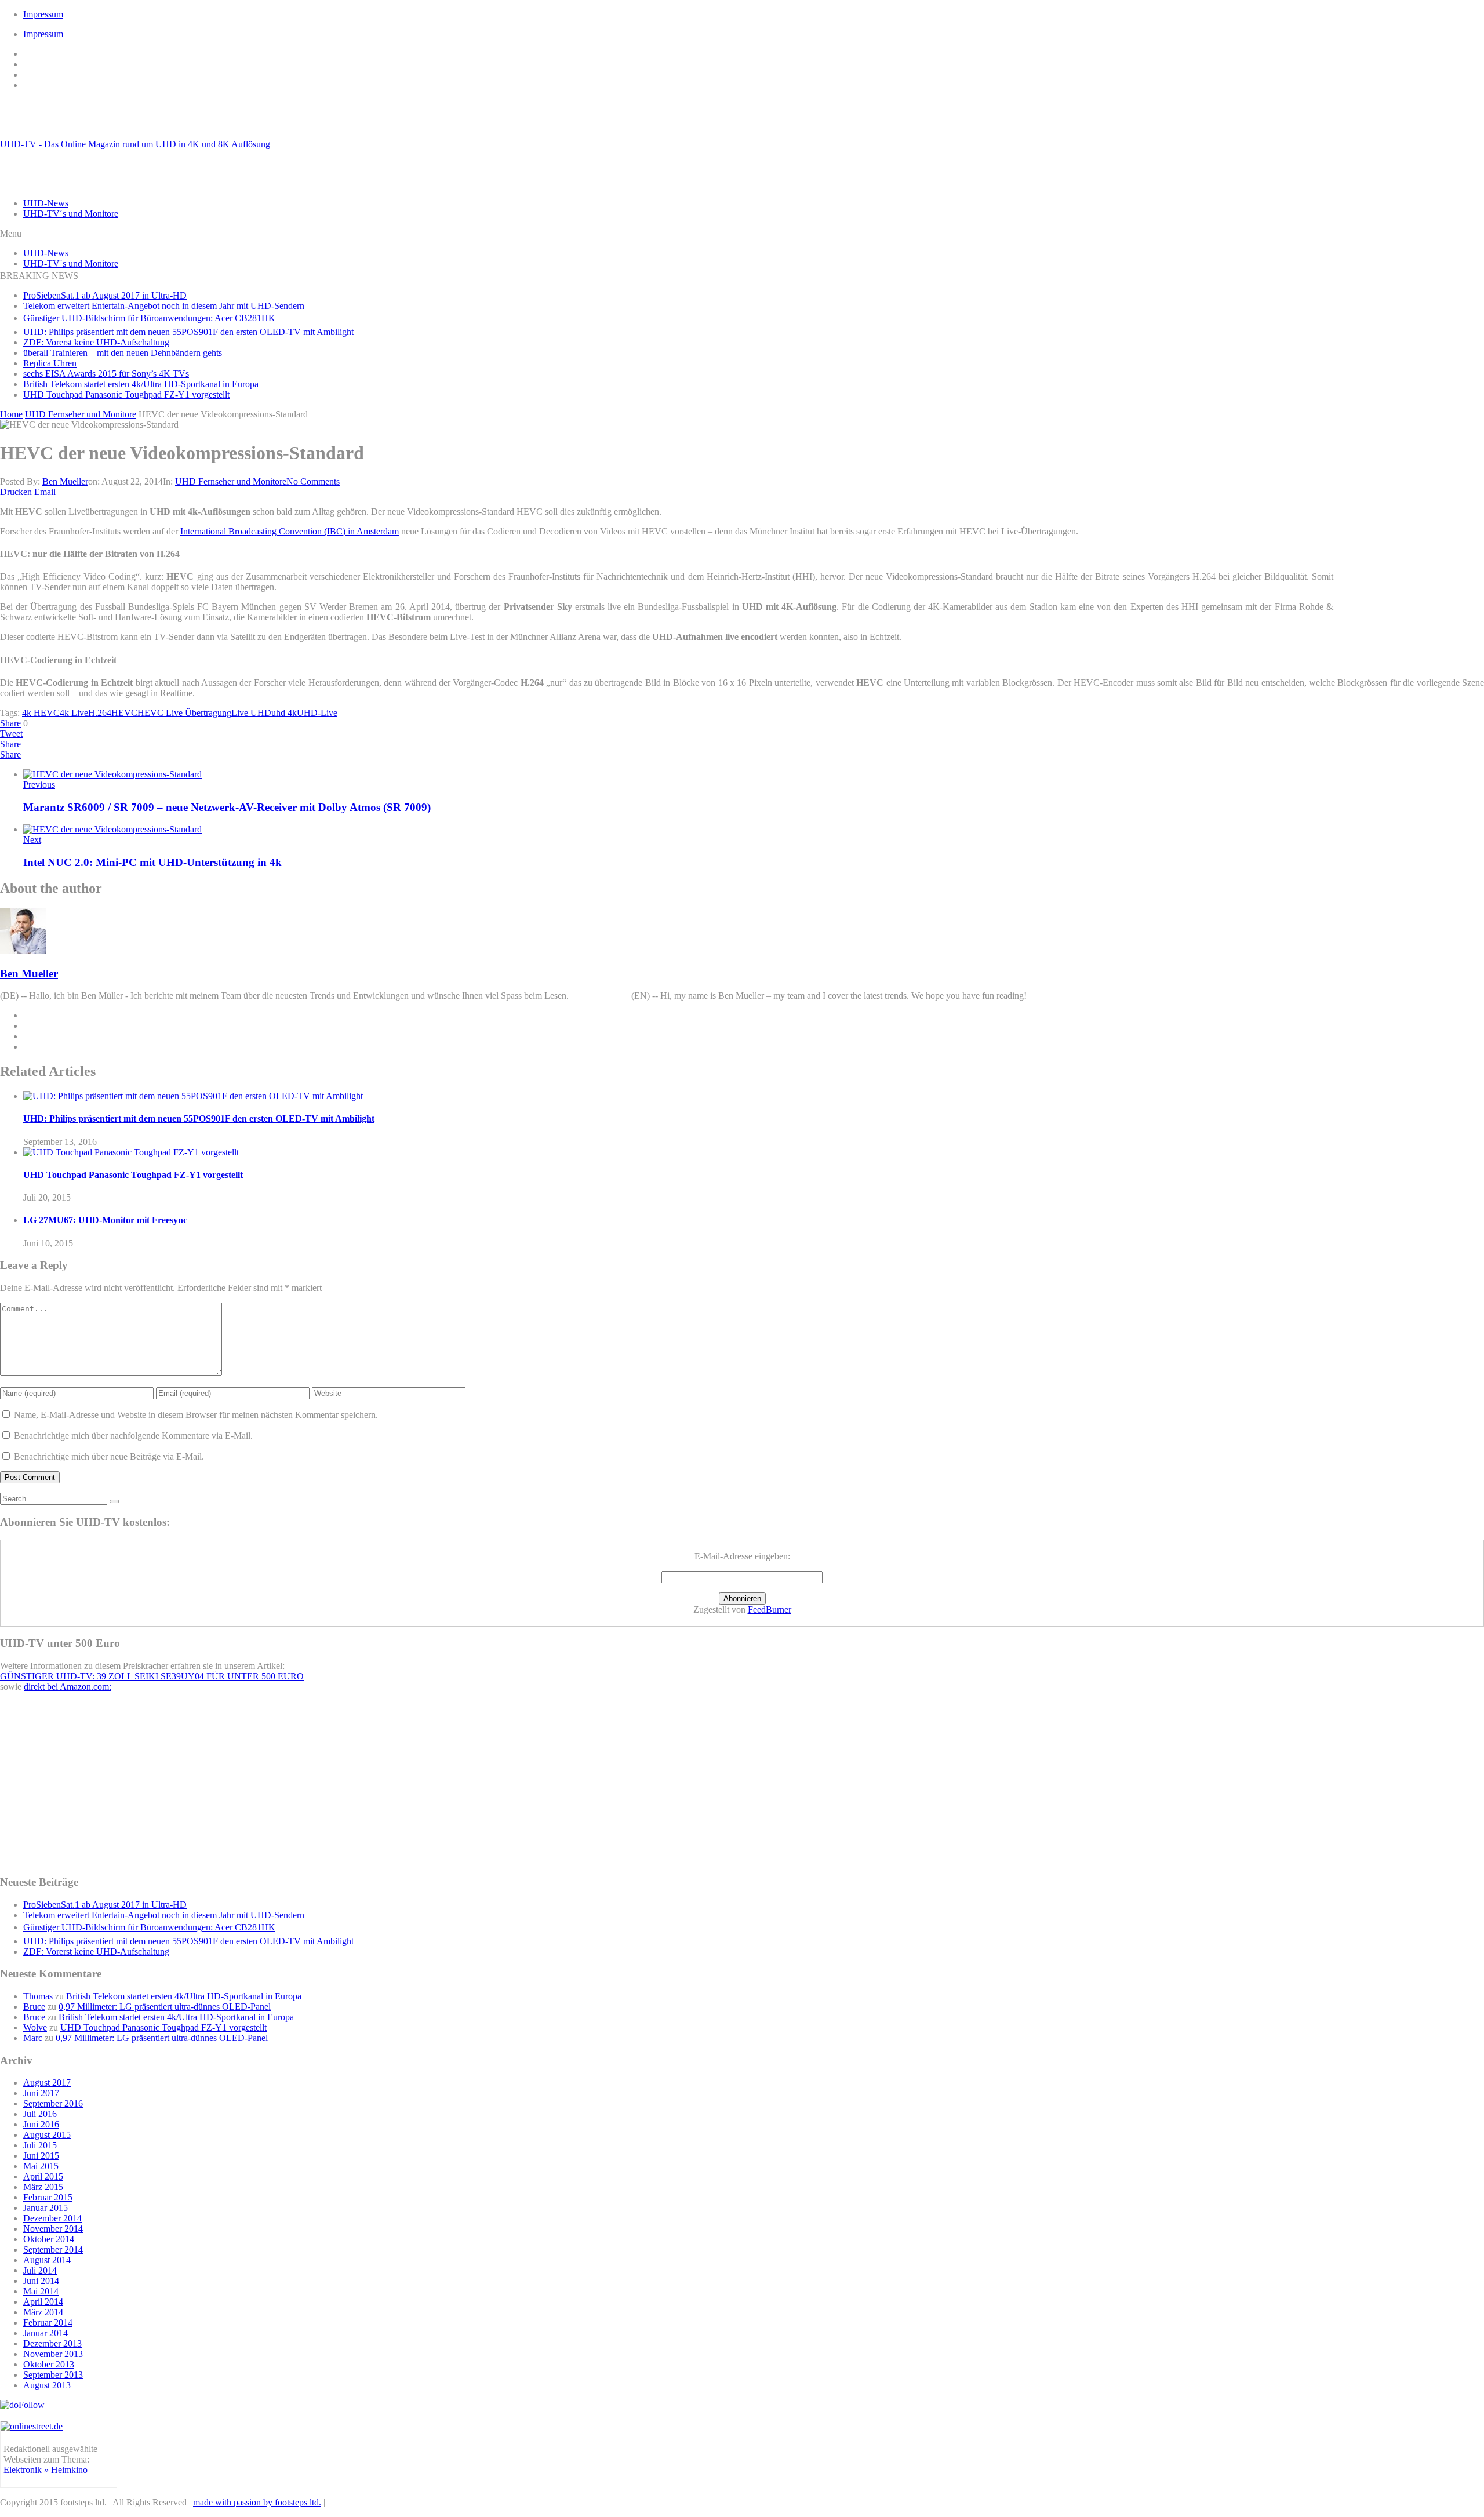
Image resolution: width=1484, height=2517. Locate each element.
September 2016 (53, 2103)
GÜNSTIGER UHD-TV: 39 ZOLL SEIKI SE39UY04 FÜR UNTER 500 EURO (152, 1676)
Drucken (16, 492)
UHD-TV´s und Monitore (71, 214)
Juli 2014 (40, 2270)
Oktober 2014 (49, 2239)
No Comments (313, 481)
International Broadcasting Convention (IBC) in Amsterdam (290, 531)
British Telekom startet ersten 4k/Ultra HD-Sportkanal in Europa (141, 384)
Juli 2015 (40, 2145)
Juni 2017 (41, 2093)
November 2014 (53, 2229)
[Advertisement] (1412, 585)
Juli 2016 (40, 2114)
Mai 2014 (41, 2291)
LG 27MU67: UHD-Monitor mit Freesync (105, 1220)
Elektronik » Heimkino (46, 2470)
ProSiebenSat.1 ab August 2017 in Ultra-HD (105, 295)
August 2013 (47, 2385)
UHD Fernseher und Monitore (231, 481)
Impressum (43, 14)
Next (32, 840)
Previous (39, 785)
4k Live (74, 713)
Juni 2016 (41, 2124)
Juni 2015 (41, 2156)
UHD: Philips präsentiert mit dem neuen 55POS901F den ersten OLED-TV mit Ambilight (188, 332)
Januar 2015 (46, 2208)
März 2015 (43, 2187)
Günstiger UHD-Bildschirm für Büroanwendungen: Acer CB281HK (149, 318)
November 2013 (53, 2354)
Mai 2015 (41, 2166)
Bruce (34, 2007)
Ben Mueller (65, 481)
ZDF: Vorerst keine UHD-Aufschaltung (96, 342)
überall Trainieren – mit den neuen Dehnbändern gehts (123, 353)
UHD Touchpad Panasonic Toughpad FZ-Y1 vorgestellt (126, 394)
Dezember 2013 (52, 2343)
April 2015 (43, 2176)
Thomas (38, 1996)
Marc (33, 2038)
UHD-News (46, 203)
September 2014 (53, 2249)
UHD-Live (317, 713)
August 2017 (47, 2083)
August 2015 (47, 2135)
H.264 (100, 713)
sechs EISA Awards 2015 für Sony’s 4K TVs (106, 374)
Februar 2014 (48, 2323)
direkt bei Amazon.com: (68, 1687)
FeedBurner (770, 1610)
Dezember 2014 (52, 2218)
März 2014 (43, 2312)
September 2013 (53, 2375)
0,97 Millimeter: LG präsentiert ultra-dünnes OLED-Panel (165, 2007)
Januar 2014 (46, 2333)
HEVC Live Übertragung (184, 713)
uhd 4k (284, 713)
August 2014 (47, 2260)
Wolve (35, 2027)
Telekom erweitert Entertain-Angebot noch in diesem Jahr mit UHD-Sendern (164, 306)
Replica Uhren (50, 363)
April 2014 (43, 2302)
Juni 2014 (41, 2281)
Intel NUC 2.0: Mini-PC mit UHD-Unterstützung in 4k (152, 862)
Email (45, 492)
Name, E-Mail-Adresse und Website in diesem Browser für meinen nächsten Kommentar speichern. (196, 1415)
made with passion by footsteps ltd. (257, 2502)
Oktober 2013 (49, 2364)
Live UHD (251, 713)
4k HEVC (41, 713)
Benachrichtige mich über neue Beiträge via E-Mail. (109, 1456)
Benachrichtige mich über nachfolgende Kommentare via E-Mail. (133, 1436)
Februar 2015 (48, 2197)
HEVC (124, 713)
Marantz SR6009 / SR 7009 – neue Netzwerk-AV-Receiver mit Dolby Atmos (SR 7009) (227, 807)
